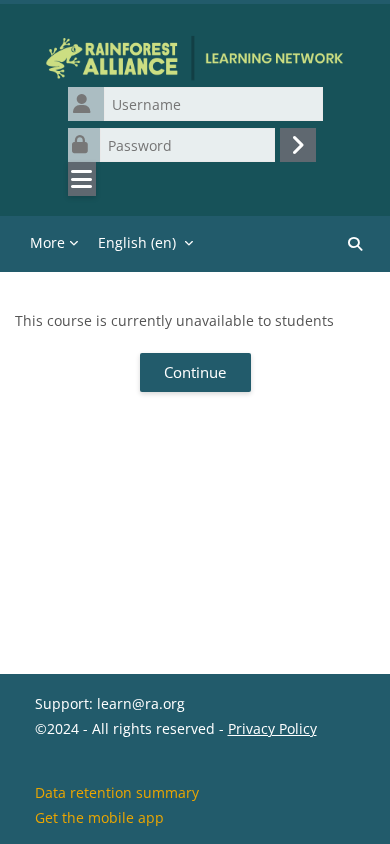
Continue (195, 372)
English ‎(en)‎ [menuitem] (137, 242)
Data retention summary (117, 792)
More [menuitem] (47, 242)
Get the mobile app (99, 817)
